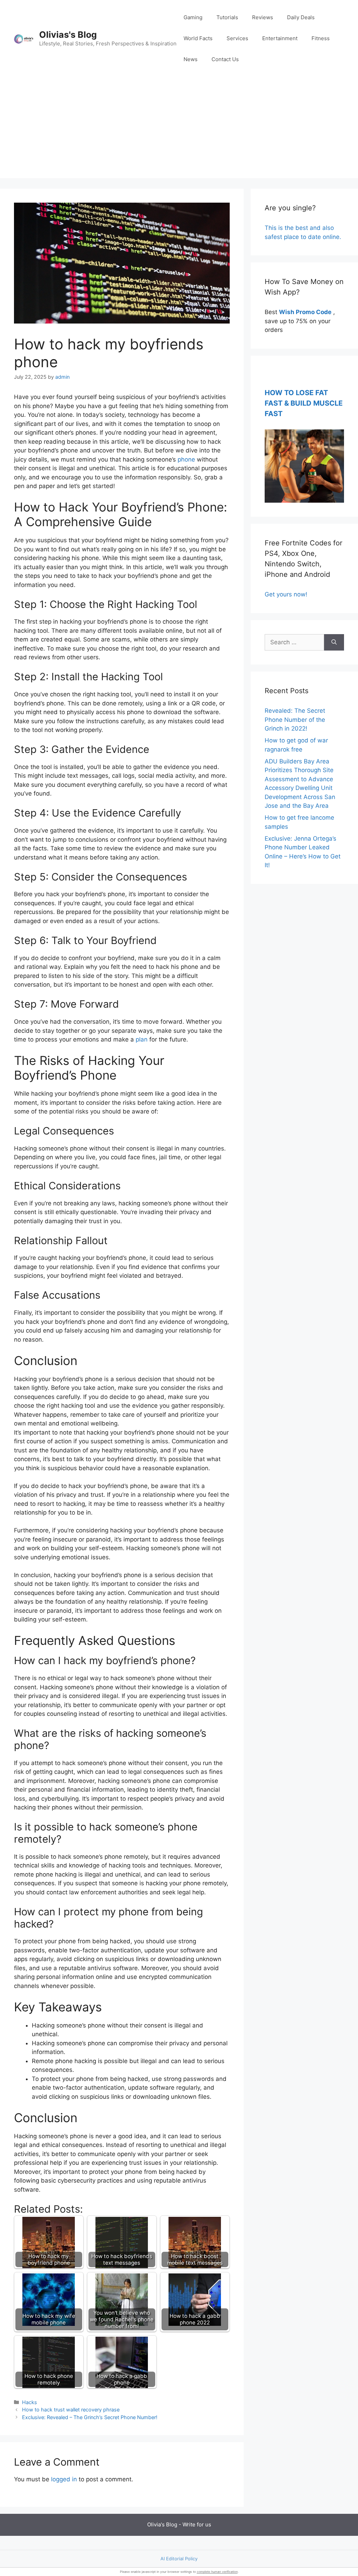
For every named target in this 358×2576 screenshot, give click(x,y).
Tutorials (227, 17)
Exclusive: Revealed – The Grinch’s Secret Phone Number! (90, 2417)
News (191, 59)
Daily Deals (301, 17)
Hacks (30, 2402)
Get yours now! (286, 594)
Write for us (197, 2524)
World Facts (198, 38)
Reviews (263, 17)
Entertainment (280, 38)
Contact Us (225, 59)
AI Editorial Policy (179, 2559)
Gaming (193, 17)
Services (237, 38)
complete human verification (217, 2572)
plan (142, 1039)
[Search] (334, 643)
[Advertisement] (179, 129)
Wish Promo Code (305, 312)
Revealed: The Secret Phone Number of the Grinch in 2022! (295, 720)
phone (186, 459)
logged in (64, 2479)
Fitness (321, 38)
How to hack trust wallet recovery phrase (71, 2410)
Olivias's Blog (68, 35)
